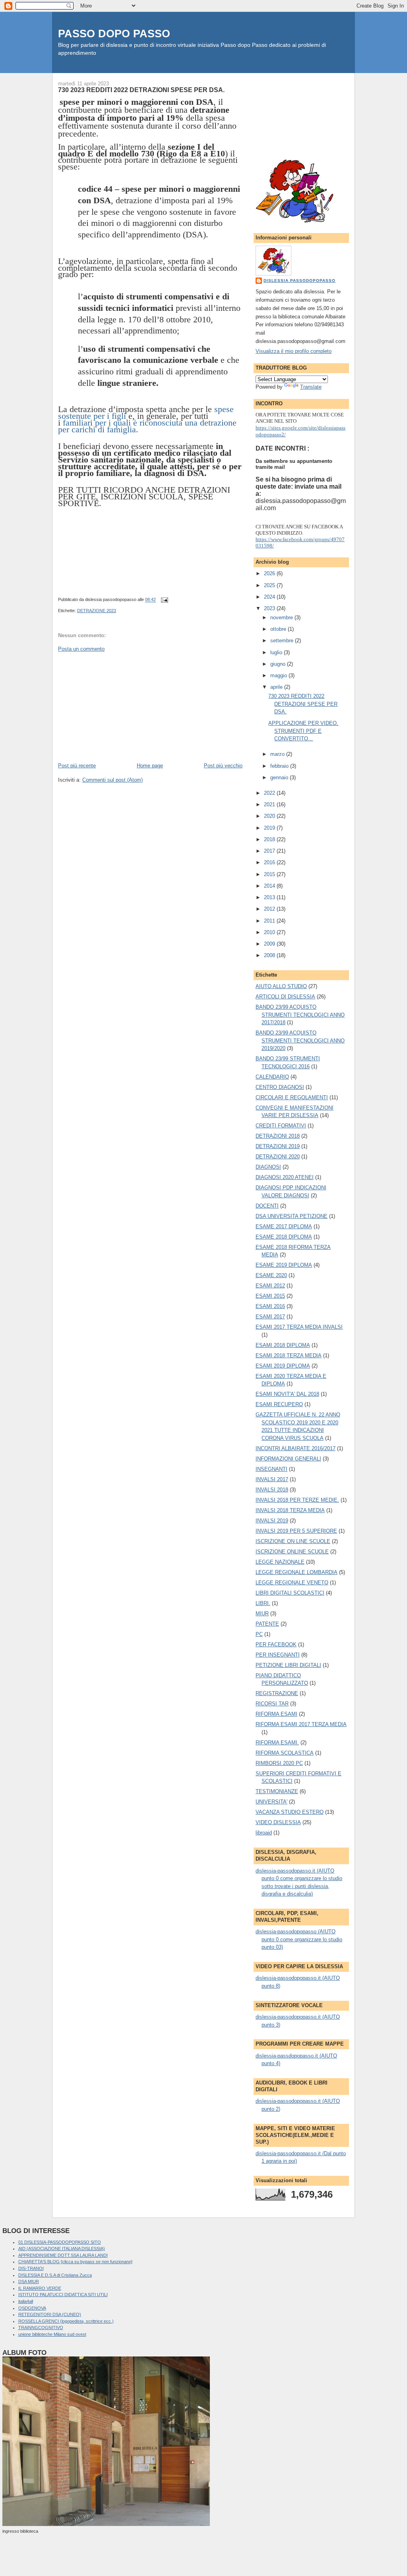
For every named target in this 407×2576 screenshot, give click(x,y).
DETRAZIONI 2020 (278, 1157)
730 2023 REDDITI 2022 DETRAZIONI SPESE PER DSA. (141, 90)
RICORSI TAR (272, 1704)
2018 (270, 839)
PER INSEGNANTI (278, 1655)
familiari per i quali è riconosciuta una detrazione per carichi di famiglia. (147, 426)
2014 (270, 886)
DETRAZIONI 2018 (278, 1136)
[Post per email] (163, 600)
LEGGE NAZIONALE (280, 1562)
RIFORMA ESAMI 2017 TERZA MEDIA (301, 1724)
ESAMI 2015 (270, 1296)
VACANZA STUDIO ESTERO (290, 1812)
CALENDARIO (272, 1077)
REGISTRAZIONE (277, 1693)
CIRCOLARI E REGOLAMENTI (292, 1097)
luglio (277, 652)
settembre (283, 641)
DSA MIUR (29, 2281)
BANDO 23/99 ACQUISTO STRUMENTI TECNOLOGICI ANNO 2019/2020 (300, 1040)
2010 (270, 932)
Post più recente (77, 766)
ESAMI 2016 (270, 1306)
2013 (270, 897)
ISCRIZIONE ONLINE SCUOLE (292, 1552)
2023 (270, 608)
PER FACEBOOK (276, 1644)
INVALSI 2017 (272, 1479)
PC (259, 1634)
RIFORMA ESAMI (276, 1714)
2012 (270, 909)
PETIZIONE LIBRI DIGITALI (288, 1665)
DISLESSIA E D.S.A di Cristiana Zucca (55, 2275)
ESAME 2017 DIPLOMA (284, 1226)
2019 (270, 828)
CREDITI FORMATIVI (281, 1126)
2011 (270, 921)
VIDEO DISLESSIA (278, 1822)
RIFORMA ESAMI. (277, 1743)
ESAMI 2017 (270, 1317)
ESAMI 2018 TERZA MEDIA (289, 1355)
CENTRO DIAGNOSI (280, 1087)
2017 (270, 851)
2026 (270, 573)
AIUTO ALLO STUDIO (281, 986)
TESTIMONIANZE (277, 1791)
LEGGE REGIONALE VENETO (292, 1583)
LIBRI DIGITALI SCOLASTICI (290, 1593)
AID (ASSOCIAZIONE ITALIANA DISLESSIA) (62, 2248)
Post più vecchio (223, 766)
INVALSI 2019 (272, 1521)
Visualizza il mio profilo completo (294, 351)
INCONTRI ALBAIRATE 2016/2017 (296, 1448)
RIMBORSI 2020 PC (279, 1763)
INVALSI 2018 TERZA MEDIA (290, 1510)
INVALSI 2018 (272, 1490)
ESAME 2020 (271, 1275)
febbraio (280, 766)
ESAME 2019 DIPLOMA (284, 1265)
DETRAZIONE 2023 (97, 611)
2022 (270, 793)
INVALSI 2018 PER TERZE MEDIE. (297, 1500)
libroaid (264, 1833)
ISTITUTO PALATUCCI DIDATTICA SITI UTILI (63, 2295)
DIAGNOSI (268, 1167)
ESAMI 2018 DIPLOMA (283, 1345)
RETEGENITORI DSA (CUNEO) (50, 2314)
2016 (270, 862)
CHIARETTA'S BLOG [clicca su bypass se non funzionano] (75, 2262)
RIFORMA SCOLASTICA (285, 1753)
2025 (270, 585)
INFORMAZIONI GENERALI (288, 1459)
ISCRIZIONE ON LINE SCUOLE (293, 1541)
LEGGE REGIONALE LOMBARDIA (297, 1572)
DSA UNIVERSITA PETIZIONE (292, 1216)
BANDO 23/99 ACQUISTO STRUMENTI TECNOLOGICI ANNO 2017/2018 (300, 1015)
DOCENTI (267, 1206)
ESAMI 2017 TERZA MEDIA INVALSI (299, 1327)
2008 (270, 955)
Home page (150, 766)
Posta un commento (81, 649)
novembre (282, 618)
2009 (270, 944)
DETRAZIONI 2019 (278, 1146)
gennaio (280, 777)
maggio (279, 675)
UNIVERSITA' (271, 1802)
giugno (279, 664)
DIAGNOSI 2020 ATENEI (285, 1177)
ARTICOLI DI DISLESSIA (285, 997)
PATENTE (267, 1624)
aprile (277, 687)
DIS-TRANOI (31, 2268)
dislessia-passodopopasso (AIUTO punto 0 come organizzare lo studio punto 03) (299, 1939)
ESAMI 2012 (270, 1286)
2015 (270, 874)
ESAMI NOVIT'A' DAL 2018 (287, 1394)
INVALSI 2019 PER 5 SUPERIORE (296, 1531)
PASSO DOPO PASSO (114, 34)
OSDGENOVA (32, 2308)
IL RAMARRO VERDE (40, 2288)
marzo (278, 754)
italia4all (26, 2301)
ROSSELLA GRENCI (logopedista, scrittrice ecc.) (66, 2321)
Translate (311, 387)
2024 (270, 597)
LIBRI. (263, 1603)
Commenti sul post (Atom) (112, 780)
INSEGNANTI (271, 1469)
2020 (270, 816)
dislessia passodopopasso (299, 280)
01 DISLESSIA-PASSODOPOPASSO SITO (60, 2242)
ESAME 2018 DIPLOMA (284, 1237)
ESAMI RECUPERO (279, 1404)
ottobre (279, 629)
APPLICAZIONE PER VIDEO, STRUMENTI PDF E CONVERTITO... (303, 731)
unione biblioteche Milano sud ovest (52, 2334)
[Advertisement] (118, 707)
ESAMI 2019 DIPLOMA (283, 1366)
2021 (270, 804)
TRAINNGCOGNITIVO (41, 2327)
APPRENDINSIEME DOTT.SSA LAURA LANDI (63, 2255)
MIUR (262, 1614)
